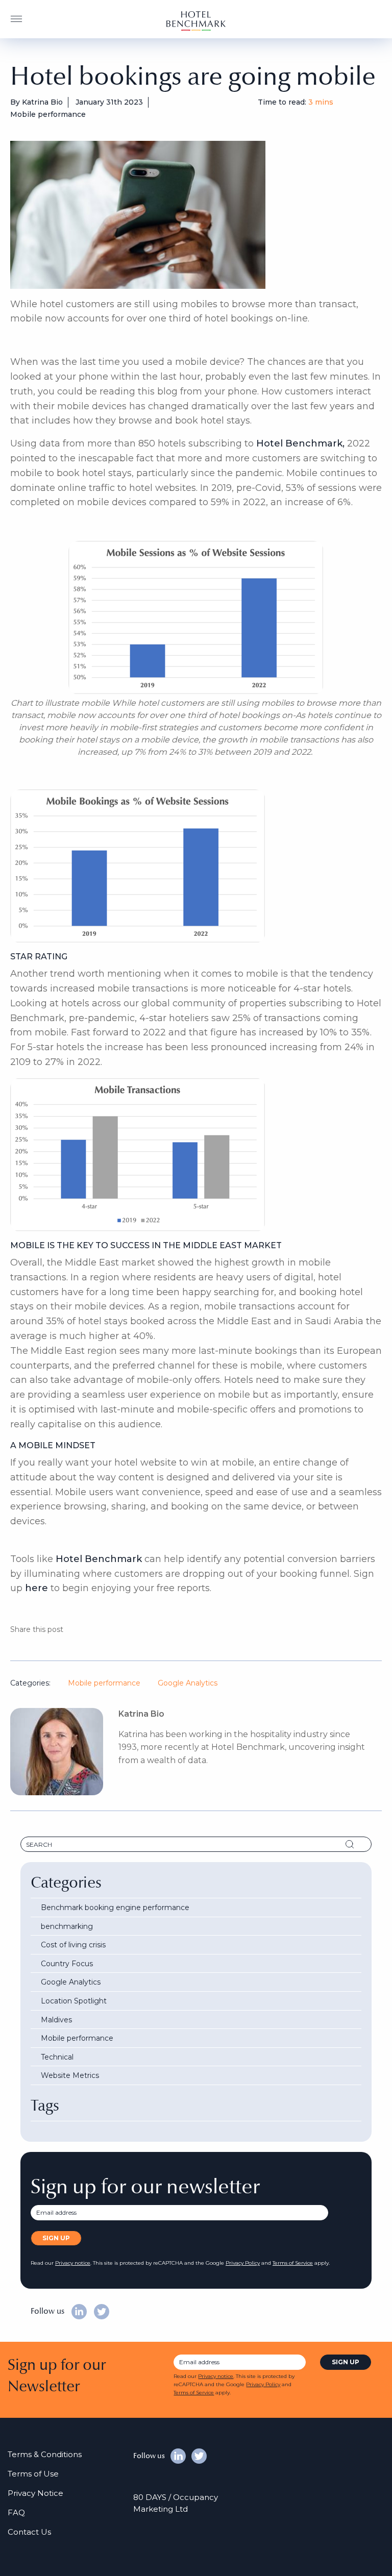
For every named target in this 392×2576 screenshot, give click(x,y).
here (36, 1588)
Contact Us (29, 2532)
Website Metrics (70, 2075)
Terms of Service (293, 2263)
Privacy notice (73, 2263)
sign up (346, 2362)
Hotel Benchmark (99, 1559)
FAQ (16, 2512)
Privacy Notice (35, 2493)
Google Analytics (188, 1683)
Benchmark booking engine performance (115, 1908)
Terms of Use (33, 2474)
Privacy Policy (243, 2263)
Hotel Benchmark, (300, 443)
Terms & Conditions (45, 2454)
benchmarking (67, 1926)
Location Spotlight (74, 2001)
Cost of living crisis (73, 1945)
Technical (57, 2057)
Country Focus (67, 1964)
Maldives (56, 2020)
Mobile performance (104, 1683)
